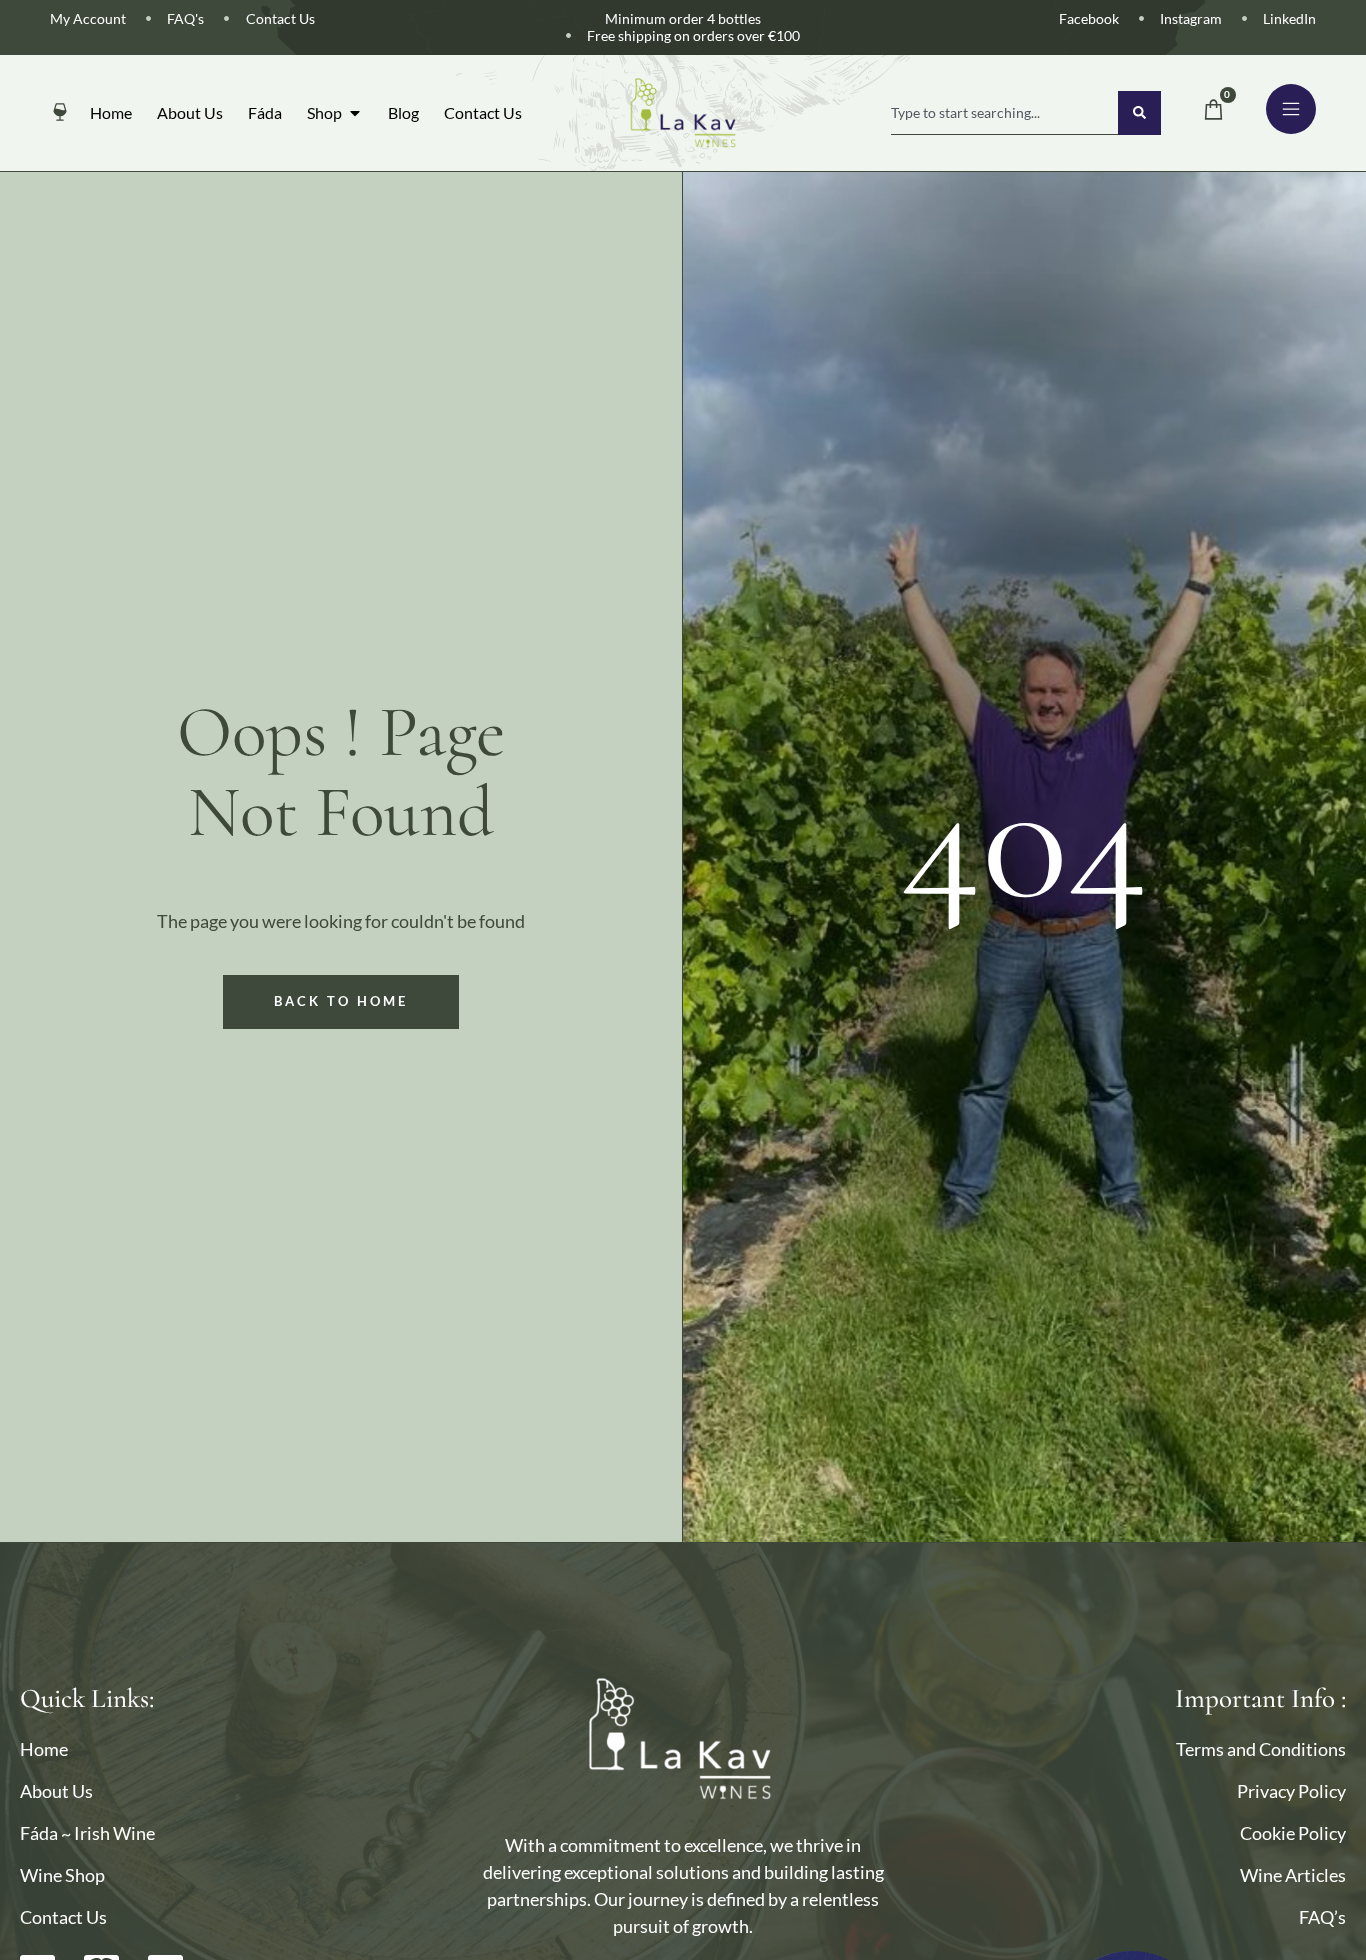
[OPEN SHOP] (355, 113)
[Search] (1139, 113)
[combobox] (1004, 113)
